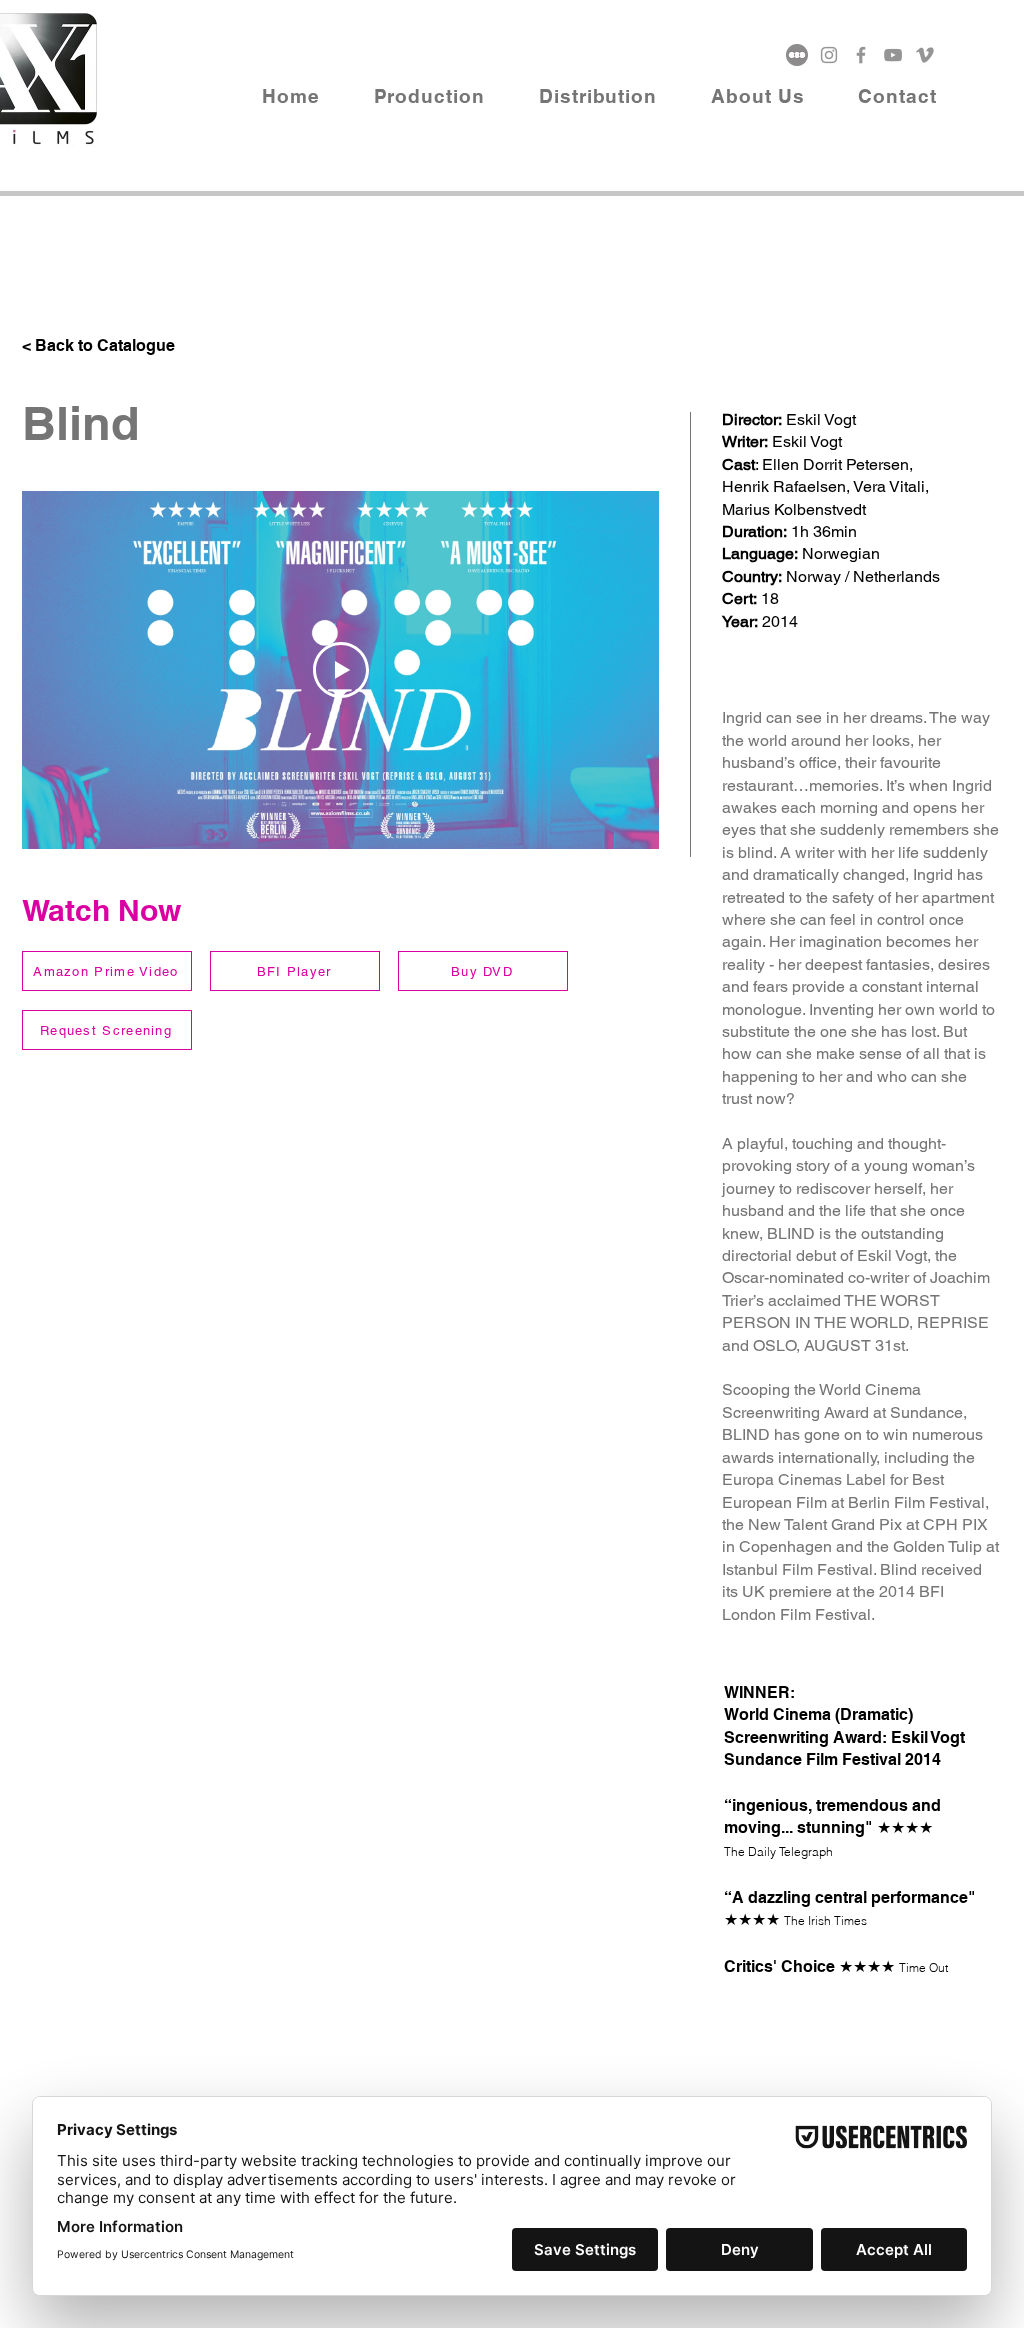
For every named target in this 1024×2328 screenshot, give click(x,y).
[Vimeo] (925, 55)
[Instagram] (829, 55)
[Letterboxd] (797, 55)
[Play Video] (341, 670)
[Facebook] (861, 55)
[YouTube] (893, 55)
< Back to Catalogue (98, 345)
